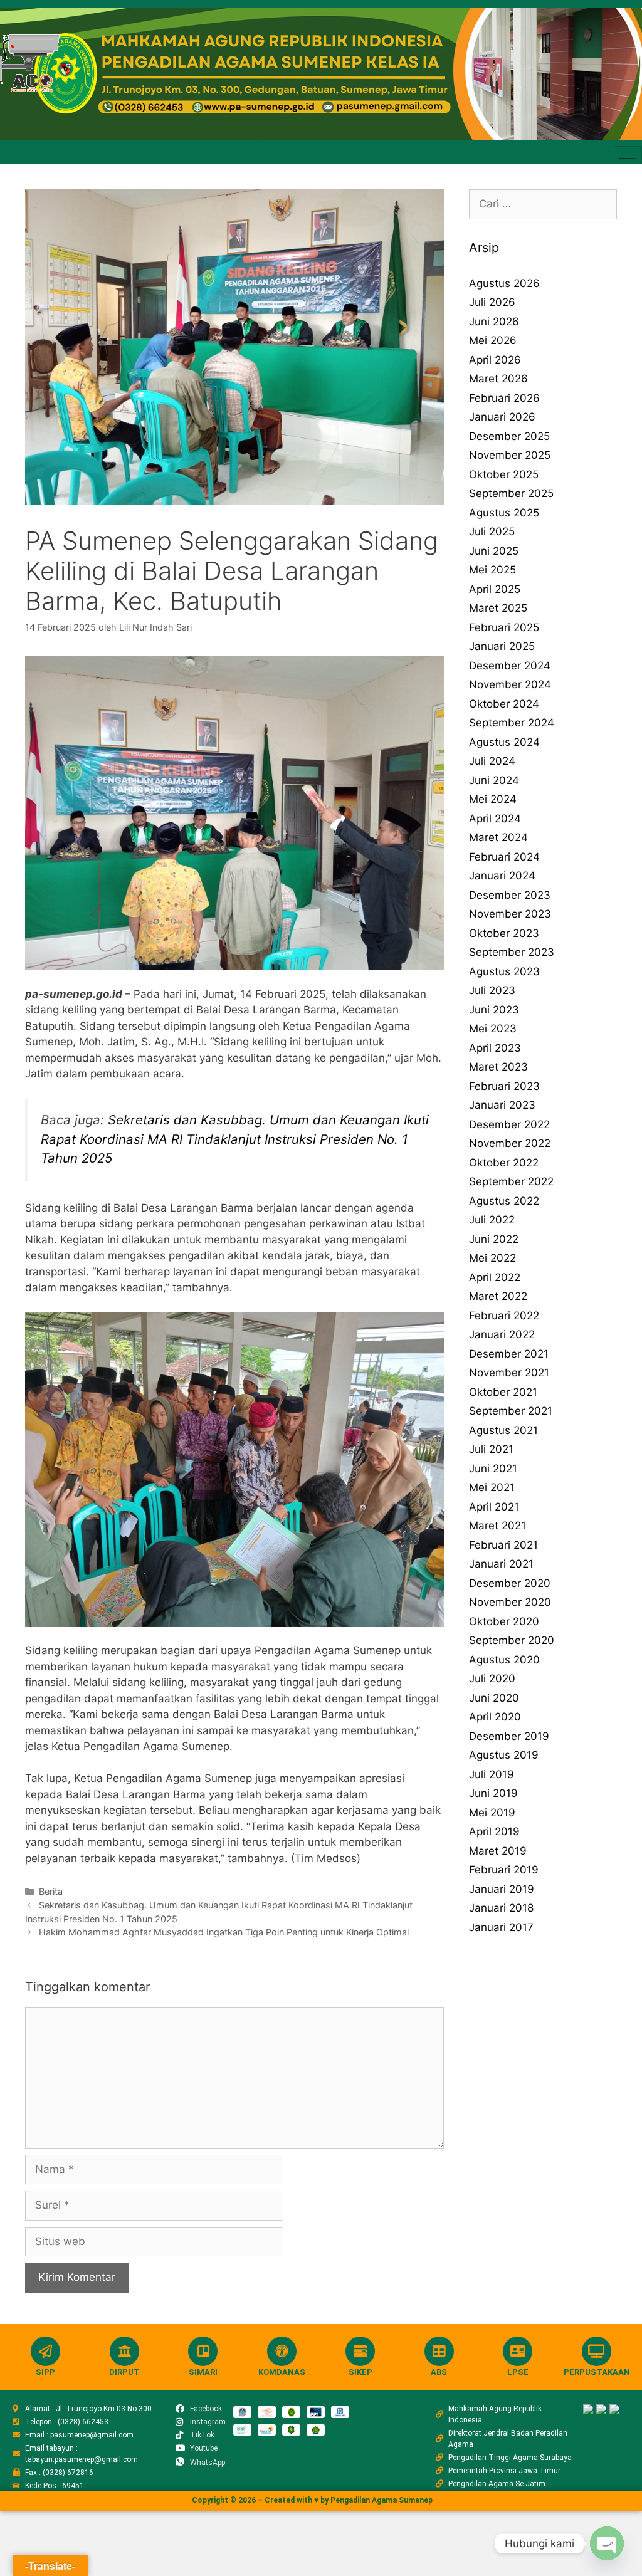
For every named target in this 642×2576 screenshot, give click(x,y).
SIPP (45, 2372)
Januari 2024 (502, 876)
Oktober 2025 (504, 474)
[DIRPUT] (124, 2351)
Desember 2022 (509, 1124)
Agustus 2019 (504, 1755)
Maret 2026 (498, 379)
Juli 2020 (492, 1678)
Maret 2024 (498, 837)
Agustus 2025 (504, 513)
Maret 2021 (497, 1526)
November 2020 (510, 1602)
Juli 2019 (492, 1774)
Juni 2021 (493, 1469)
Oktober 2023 (504, 933)
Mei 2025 (492, 570)
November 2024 (510, 684)
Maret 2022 (498, 1296)
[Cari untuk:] (543, 204)
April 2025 (495, 589)
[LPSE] (518, 2351)
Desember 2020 (510, 1583)
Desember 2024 (510, 666)
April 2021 (494, 1507)
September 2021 (511, 1411)
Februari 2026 (504, 398)
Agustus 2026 (504, 283)
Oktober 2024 (504, 704)
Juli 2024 (492, 761)
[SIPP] (45, 2351)
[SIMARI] (203, 2351)
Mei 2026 (493, 340)
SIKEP (360, 2372)
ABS (439, 2372)
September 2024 (512, 723)
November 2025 (510, 455)
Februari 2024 (504, 857)
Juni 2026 (494, 322)
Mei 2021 (492, 1487)
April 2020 (495, 1717)
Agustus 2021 (503, 1430)
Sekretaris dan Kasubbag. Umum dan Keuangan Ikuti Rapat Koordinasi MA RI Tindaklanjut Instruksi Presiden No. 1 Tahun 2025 (235, 1139)
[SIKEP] (360, 2351)
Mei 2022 (492, 1258)
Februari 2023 (504, 1086)
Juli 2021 (491, 1449)
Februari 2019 (504, 1870)
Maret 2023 (498, 1067)
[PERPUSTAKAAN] (597, 2351)
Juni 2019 (493, 1793)
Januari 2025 (502, 646)
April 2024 (495, 819)
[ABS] (439, 2351)
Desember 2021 (509, 1354)
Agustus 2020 (504, 1660)
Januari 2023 (502, 1105)
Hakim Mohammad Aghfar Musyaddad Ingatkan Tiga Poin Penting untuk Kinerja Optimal (224, 1932)
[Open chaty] (607, 2543)
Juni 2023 (494, 1010)
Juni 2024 (494, 780)
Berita (51, 1891)
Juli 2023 (492, 990)
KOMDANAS (282, 2372)
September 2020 (512, 1640)
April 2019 (494, 1831)
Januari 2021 (501, 1564)
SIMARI (203, 2372)
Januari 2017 (501, 1927)
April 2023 (495, 1048)
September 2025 (511, 493)
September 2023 (512, 952)
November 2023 (510, 914)
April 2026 (495, 360)
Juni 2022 (494, 1239)
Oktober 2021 (503, 1392)
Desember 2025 (509, 436)
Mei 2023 (493, 1029)
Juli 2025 (492, 531)
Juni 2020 (494, 1698)
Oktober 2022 (504, 1163)
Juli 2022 (492, 1220)
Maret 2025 (498, 608)
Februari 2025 (504, 627)
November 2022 (510, 1143)
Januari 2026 (502, 417)
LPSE (518, 2372)
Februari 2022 (504, 1316)
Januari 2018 (501, 1908)
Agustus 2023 (504, 971)
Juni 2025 (494, 551)
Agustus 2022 (504, 1201)
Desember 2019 (509, 1736)
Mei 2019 (492, 1813)
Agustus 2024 (504, 742)
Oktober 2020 (504, 1621)
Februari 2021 (503, 1545)
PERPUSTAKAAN (597, 2372)
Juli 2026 (492, 302)
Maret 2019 (498, 1851)
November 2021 (509, 1373)
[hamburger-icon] (628, 155)
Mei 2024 (493, 799)
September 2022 (511, 1181)
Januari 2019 (502, 1889)
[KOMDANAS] (282, 2351)
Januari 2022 (502, 1334)
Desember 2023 (510, 895)
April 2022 (495, 1277)
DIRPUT (124, 2372)
